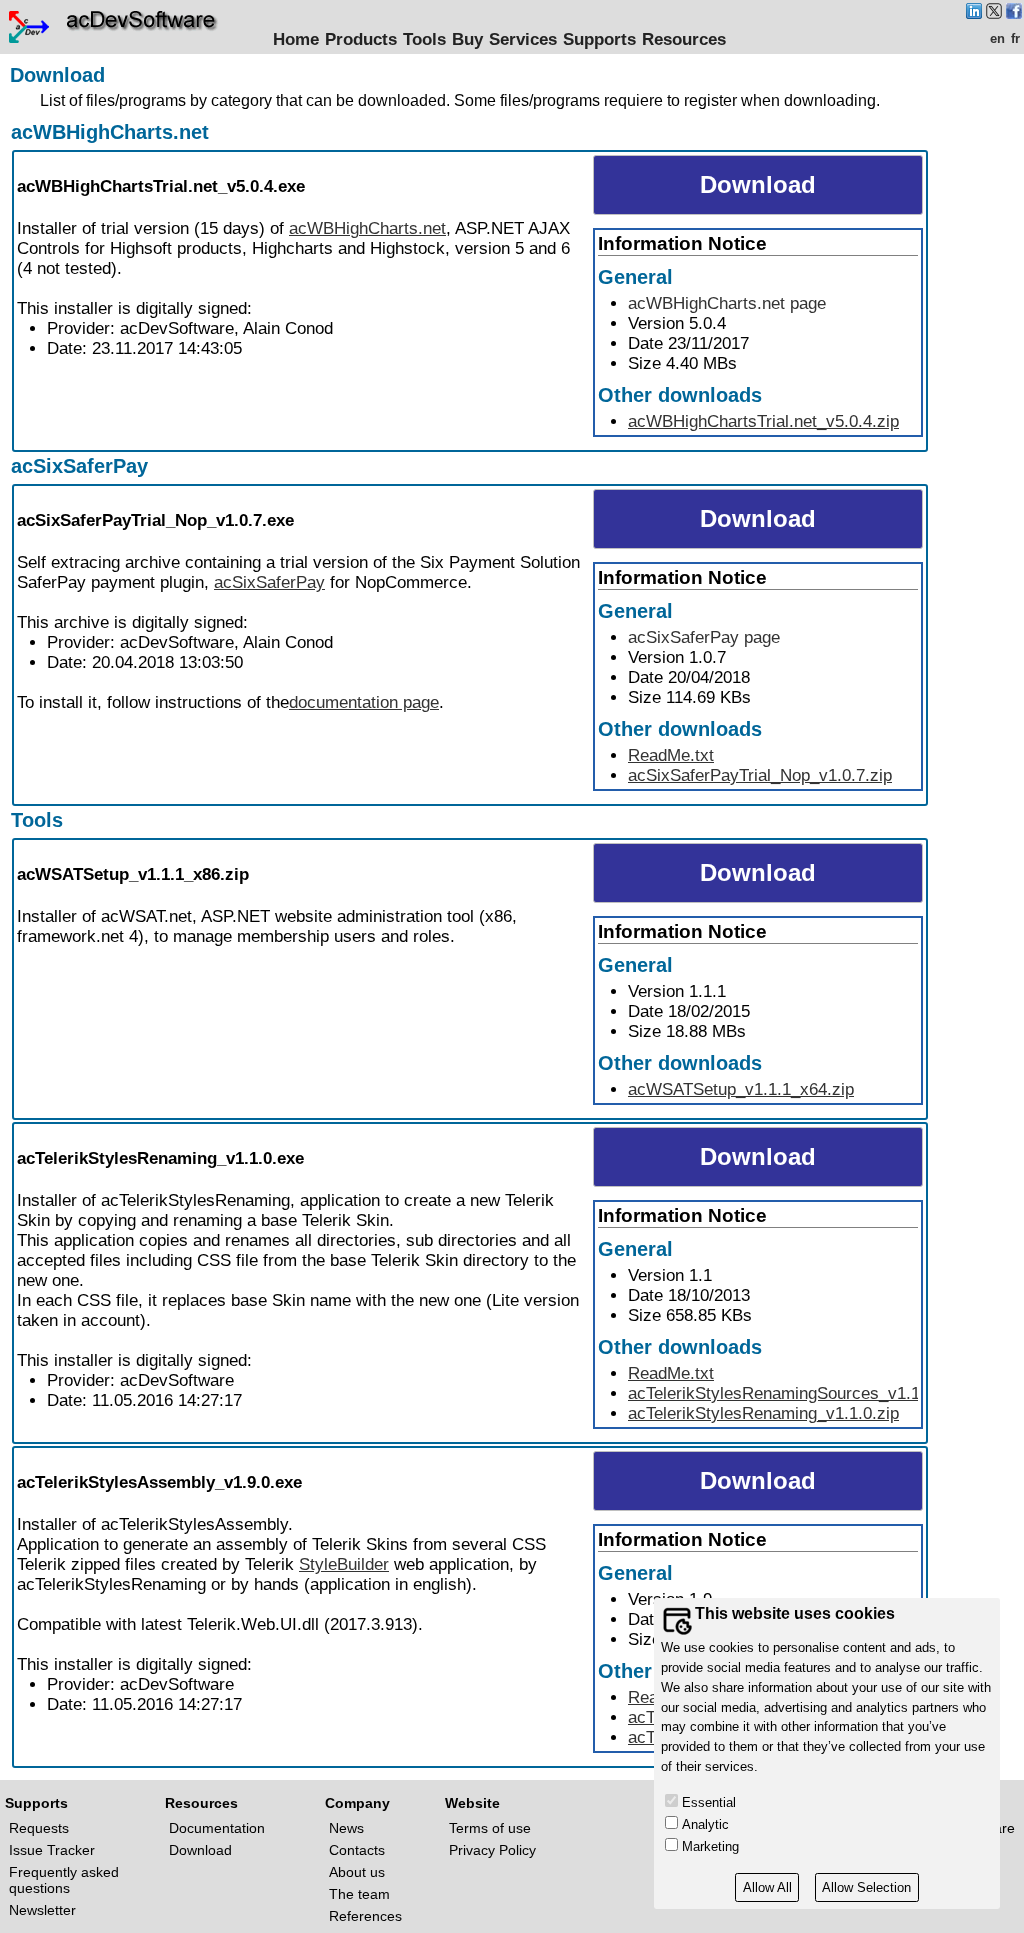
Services (523, 39)
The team (359, 1894)
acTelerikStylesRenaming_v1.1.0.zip (763, 1413)
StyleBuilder (344, 1564)
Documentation (217, 1828)
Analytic (705, 1824)
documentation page (364, 702)
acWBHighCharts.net (110, 132)
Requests (39, 1828)
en (997, 38)
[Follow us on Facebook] (1014, 13)
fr (1015, 38)
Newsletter (42, 1910)
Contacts (357, 1850)
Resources (684, 39)
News (346, 1828)
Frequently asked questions (64, 1880)
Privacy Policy (492, 1850)
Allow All (767, 1887)
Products (361, 39)
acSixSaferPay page (704, 637)
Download (200, 1850)
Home (296, 39)
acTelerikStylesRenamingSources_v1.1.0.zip (794, 1393)
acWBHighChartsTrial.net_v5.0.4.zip (763, 421)
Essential (709, 1802)
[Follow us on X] (994, 13)
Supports (599, 39)
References (365, 1916)
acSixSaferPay (79, 466)
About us (357, 1872)
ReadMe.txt (671, 755)
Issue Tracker (52, 1850)
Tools (424, 39)
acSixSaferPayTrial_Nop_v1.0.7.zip (760, 775)
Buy (467, 39)
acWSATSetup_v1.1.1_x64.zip (741, 1089)
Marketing (710, 1846)
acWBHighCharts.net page (727, 303)
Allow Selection (866, 1887)
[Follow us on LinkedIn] (974, 13)
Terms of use (490, 1828)
